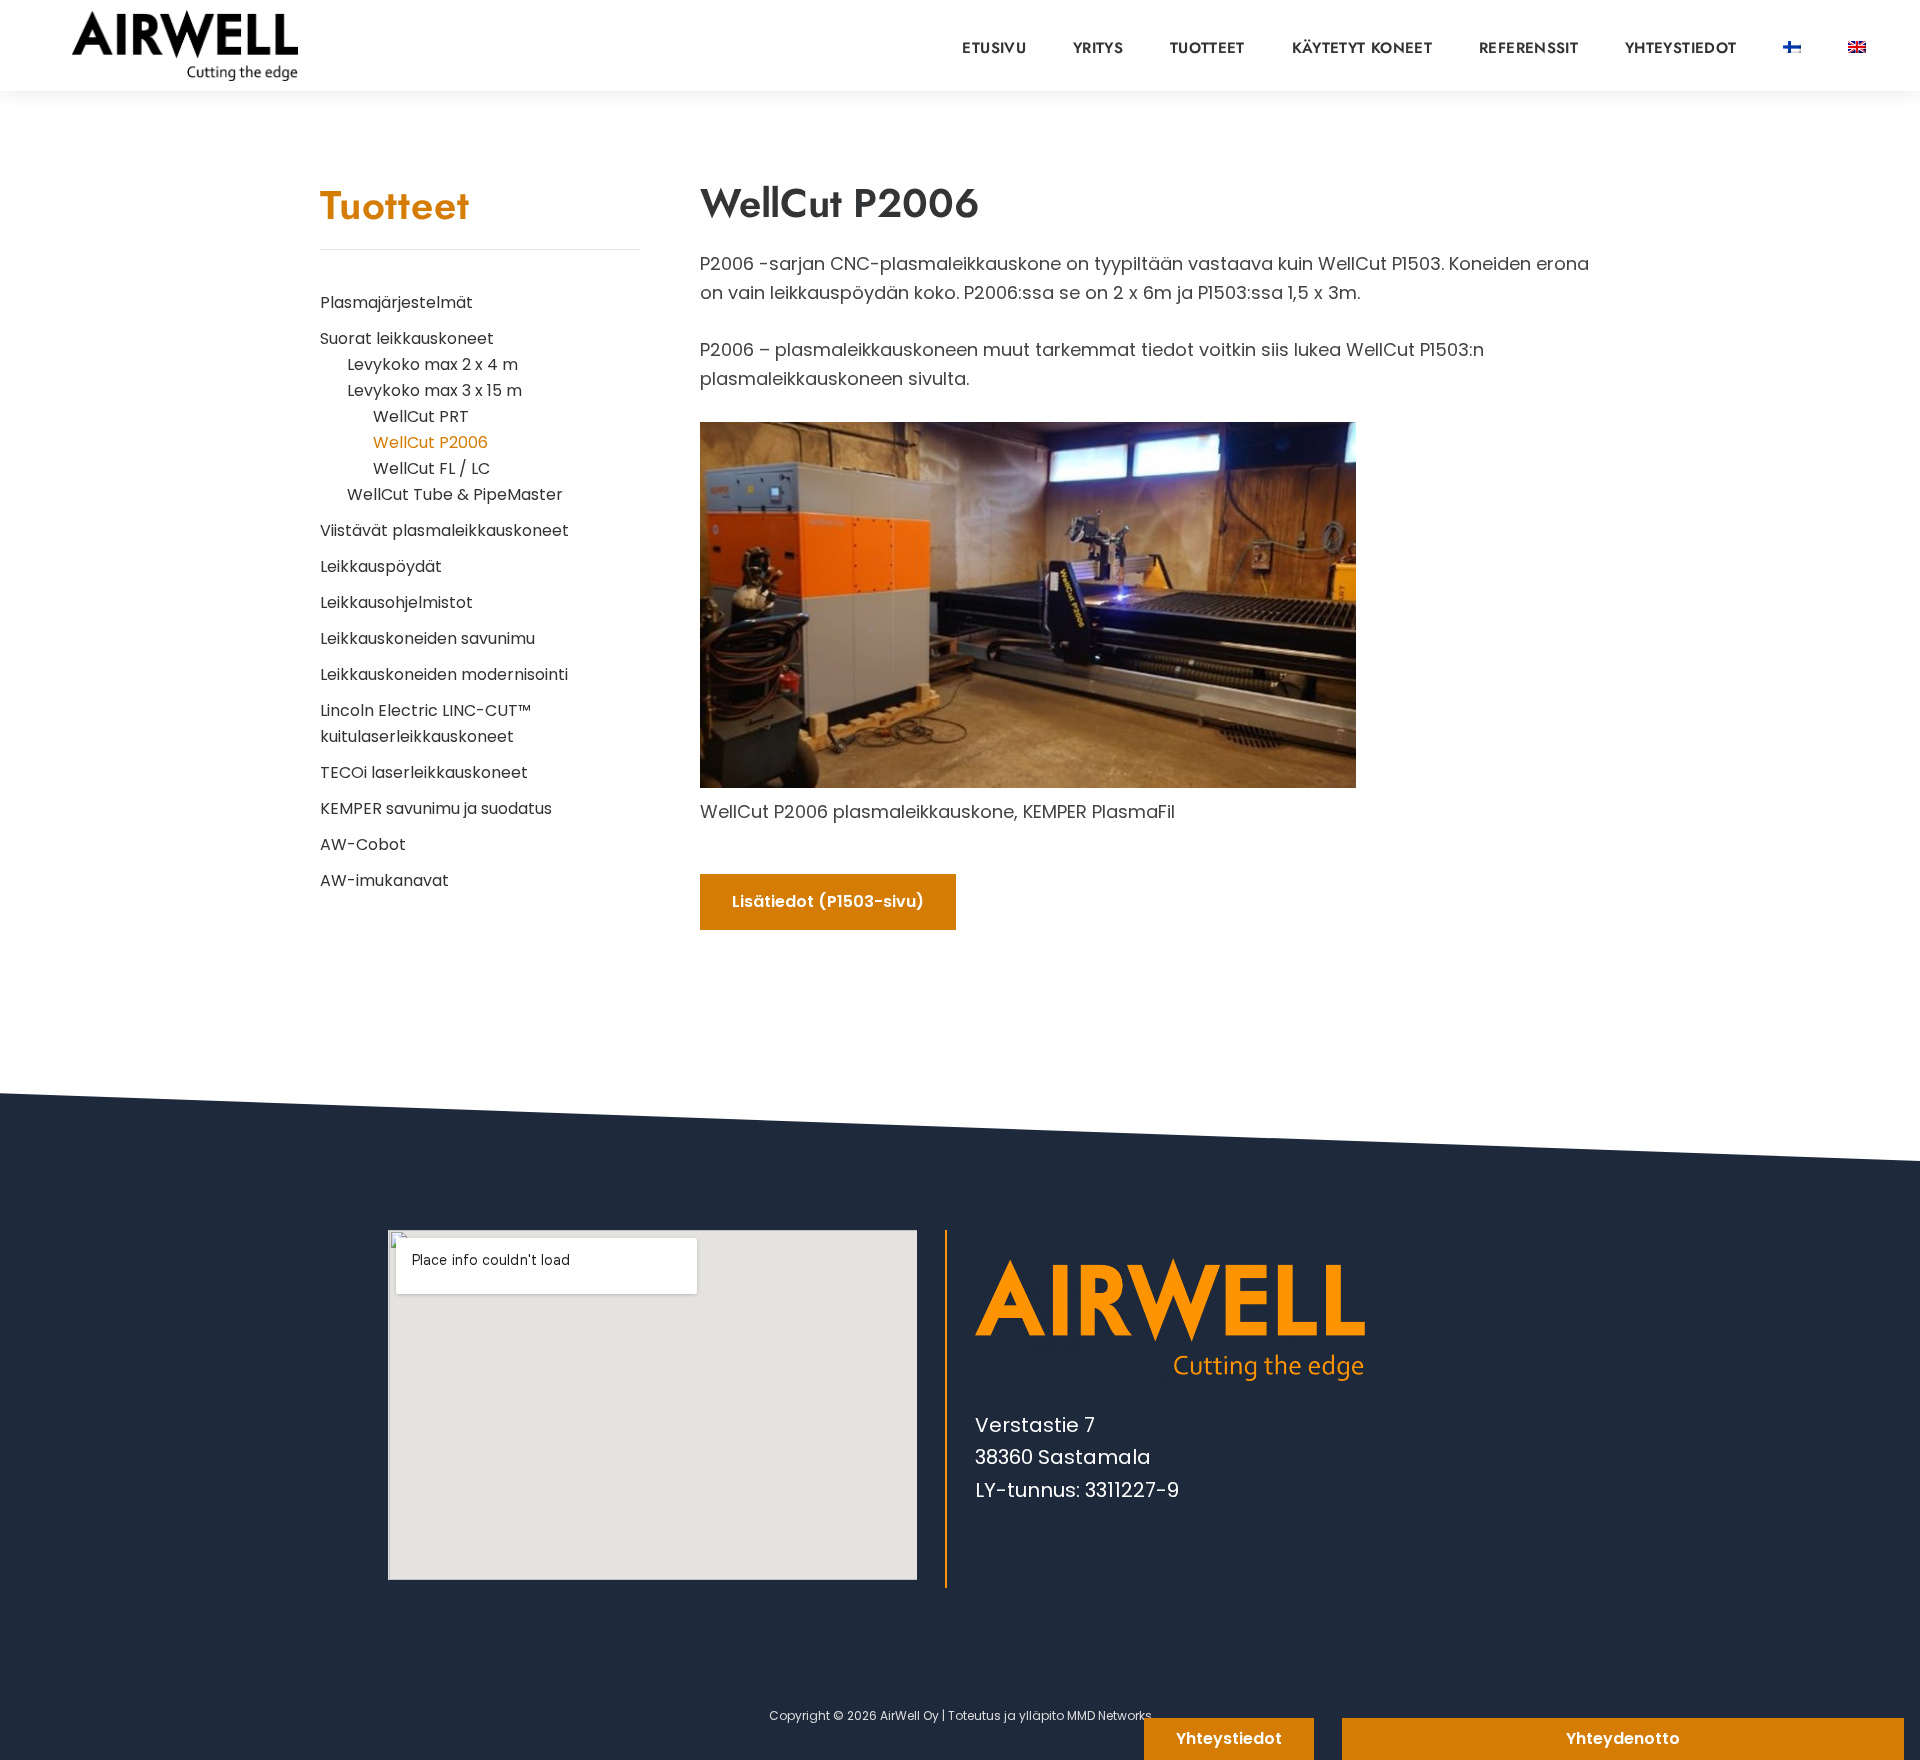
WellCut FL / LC (431, 468)
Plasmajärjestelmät (396, 302)
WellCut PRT (421, 416)
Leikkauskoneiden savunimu (427, 638)
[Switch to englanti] (1857, 41)
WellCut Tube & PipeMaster (455, 494)
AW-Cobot (363, 844)
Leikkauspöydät (381, 566)
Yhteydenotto (1623, 1738)
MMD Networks (1109, 1715)
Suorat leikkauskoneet (407, 338)
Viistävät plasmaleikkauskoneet (444, 530)
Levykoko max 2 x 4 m (432, 364)
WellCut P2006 (430, 442)
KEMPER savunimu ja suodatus (436, 808)
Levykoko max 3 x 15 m (434, 390)
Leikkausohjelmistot (396, 602)
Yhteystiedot (1229, 1738)
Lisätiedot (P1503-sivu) (828, 901)
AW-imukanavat (384, 880)
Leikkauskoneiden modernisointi (444, 674)
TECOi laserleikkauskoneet (424, 772)
